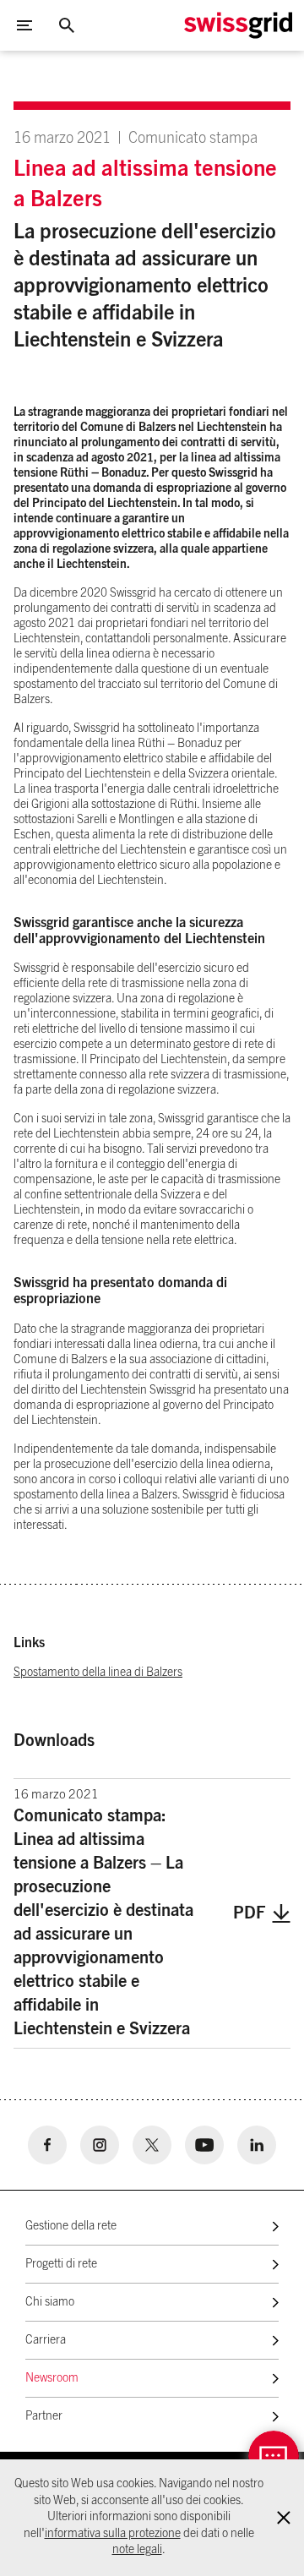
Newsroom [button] (52, 2378)
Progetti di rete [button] (61, 2264)
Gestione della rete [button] (71, 2226)
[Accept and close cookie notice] (284, 2518)
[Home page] (238, 25)
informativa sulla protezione (113, 2534)
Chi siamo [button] (50, 2302)
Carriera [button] (46, 2340)
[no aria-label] (47, 2145)
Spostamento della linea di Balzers (98, 1673)
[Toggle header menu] (24, 25)
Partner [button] (44, 2416)
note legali (137, 2550)
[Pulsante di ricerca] (67, 25)
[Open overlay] (274, 2456)
